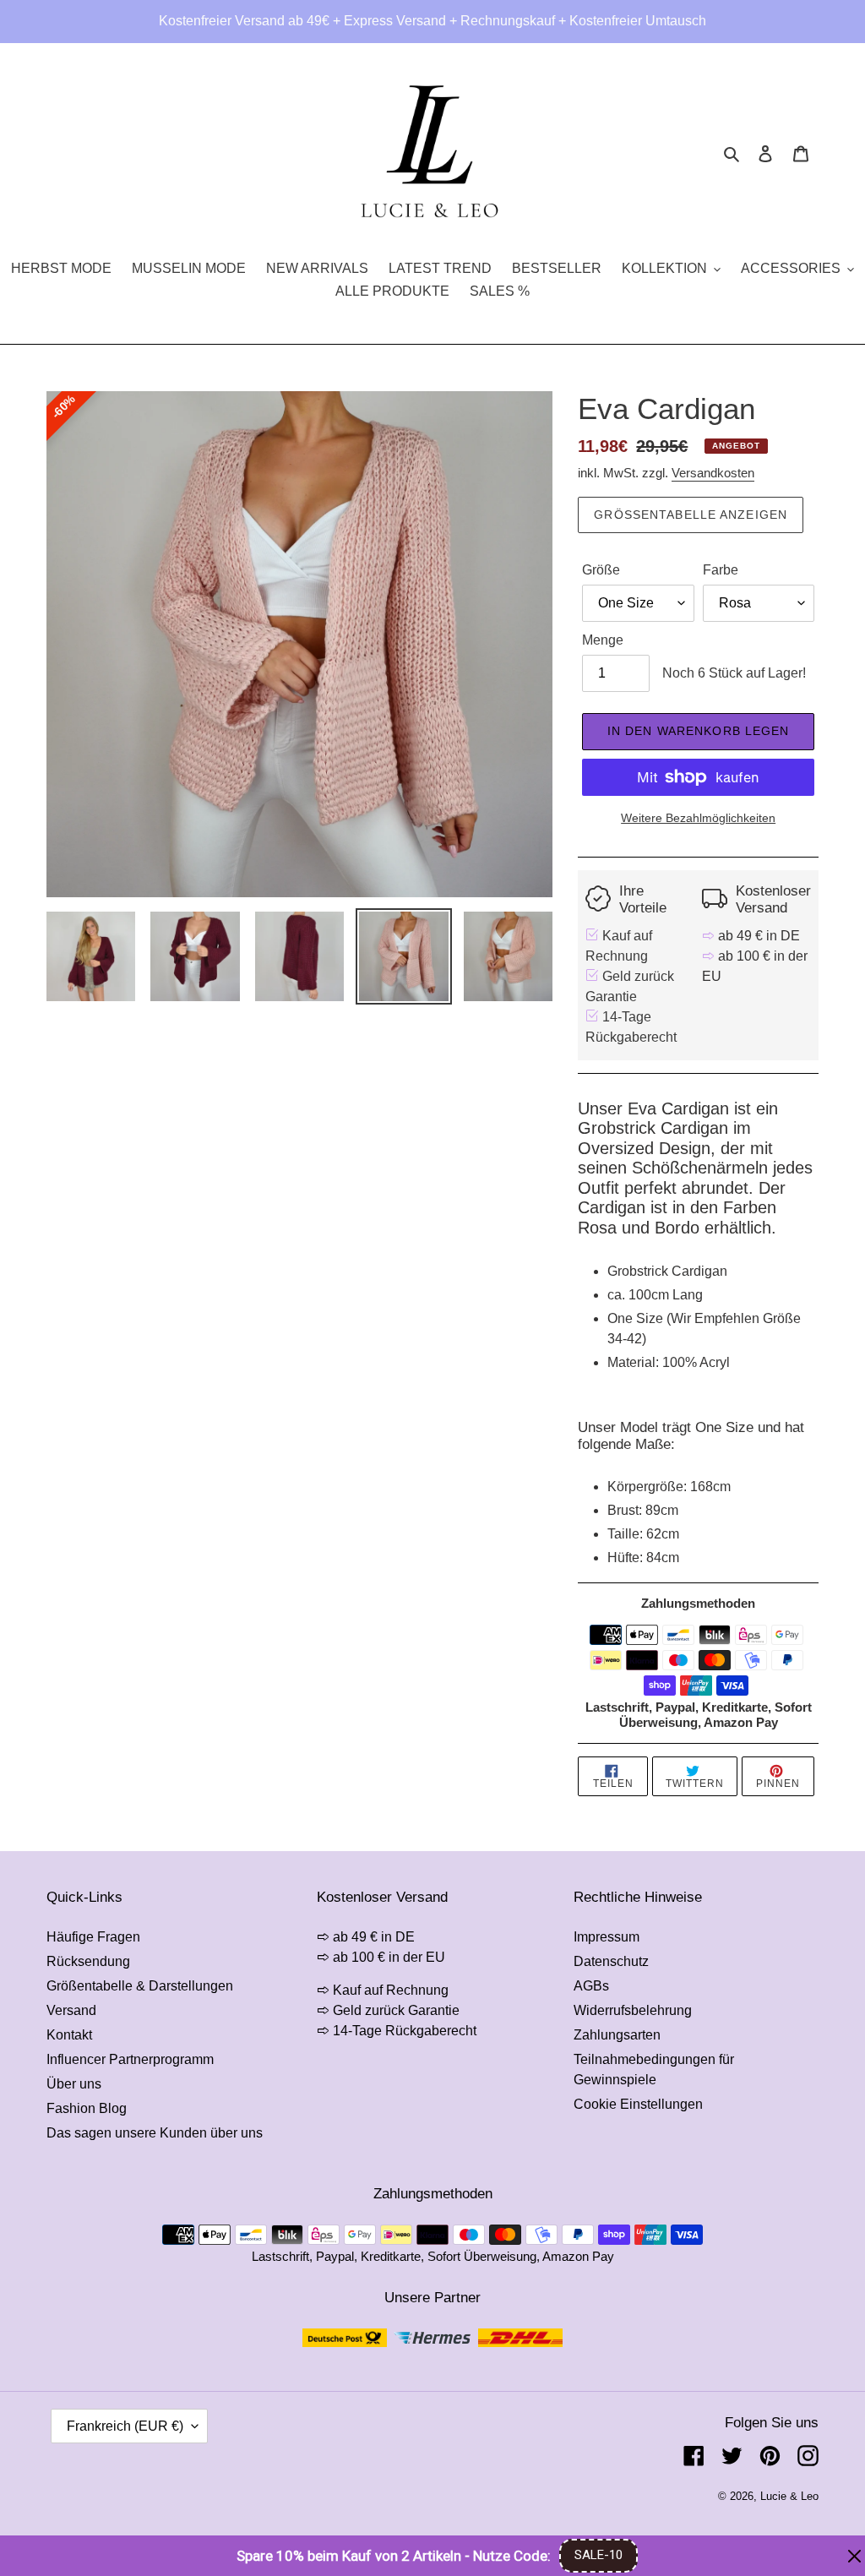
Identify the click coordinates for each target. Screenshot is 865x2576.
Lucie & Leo (789, 2496)
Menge (603, 640)
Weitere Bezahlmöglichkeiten (698, 818)
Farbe (721, 570)
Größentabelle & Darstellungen (140, 1986)
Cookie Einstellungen (638, 2104)
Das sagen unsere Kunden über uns (155, 2133)
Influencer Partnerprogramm (130, 2059)
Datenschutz (611, 1961)
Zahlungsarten (617, 2035)
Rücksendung (88, 1961)
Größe (601, 570)
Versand (71, 2010)
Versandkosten (713, 473)
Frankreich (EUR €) (125, 2426)
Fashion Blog (87, 2108)
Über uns (74, 2084)
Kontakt (69, 2035)
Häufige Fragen (93, 1937)
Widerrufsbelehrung (633, 2010)
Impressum (607, 1937)
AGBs (591, 1986)
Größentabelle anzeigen (691, 515)
